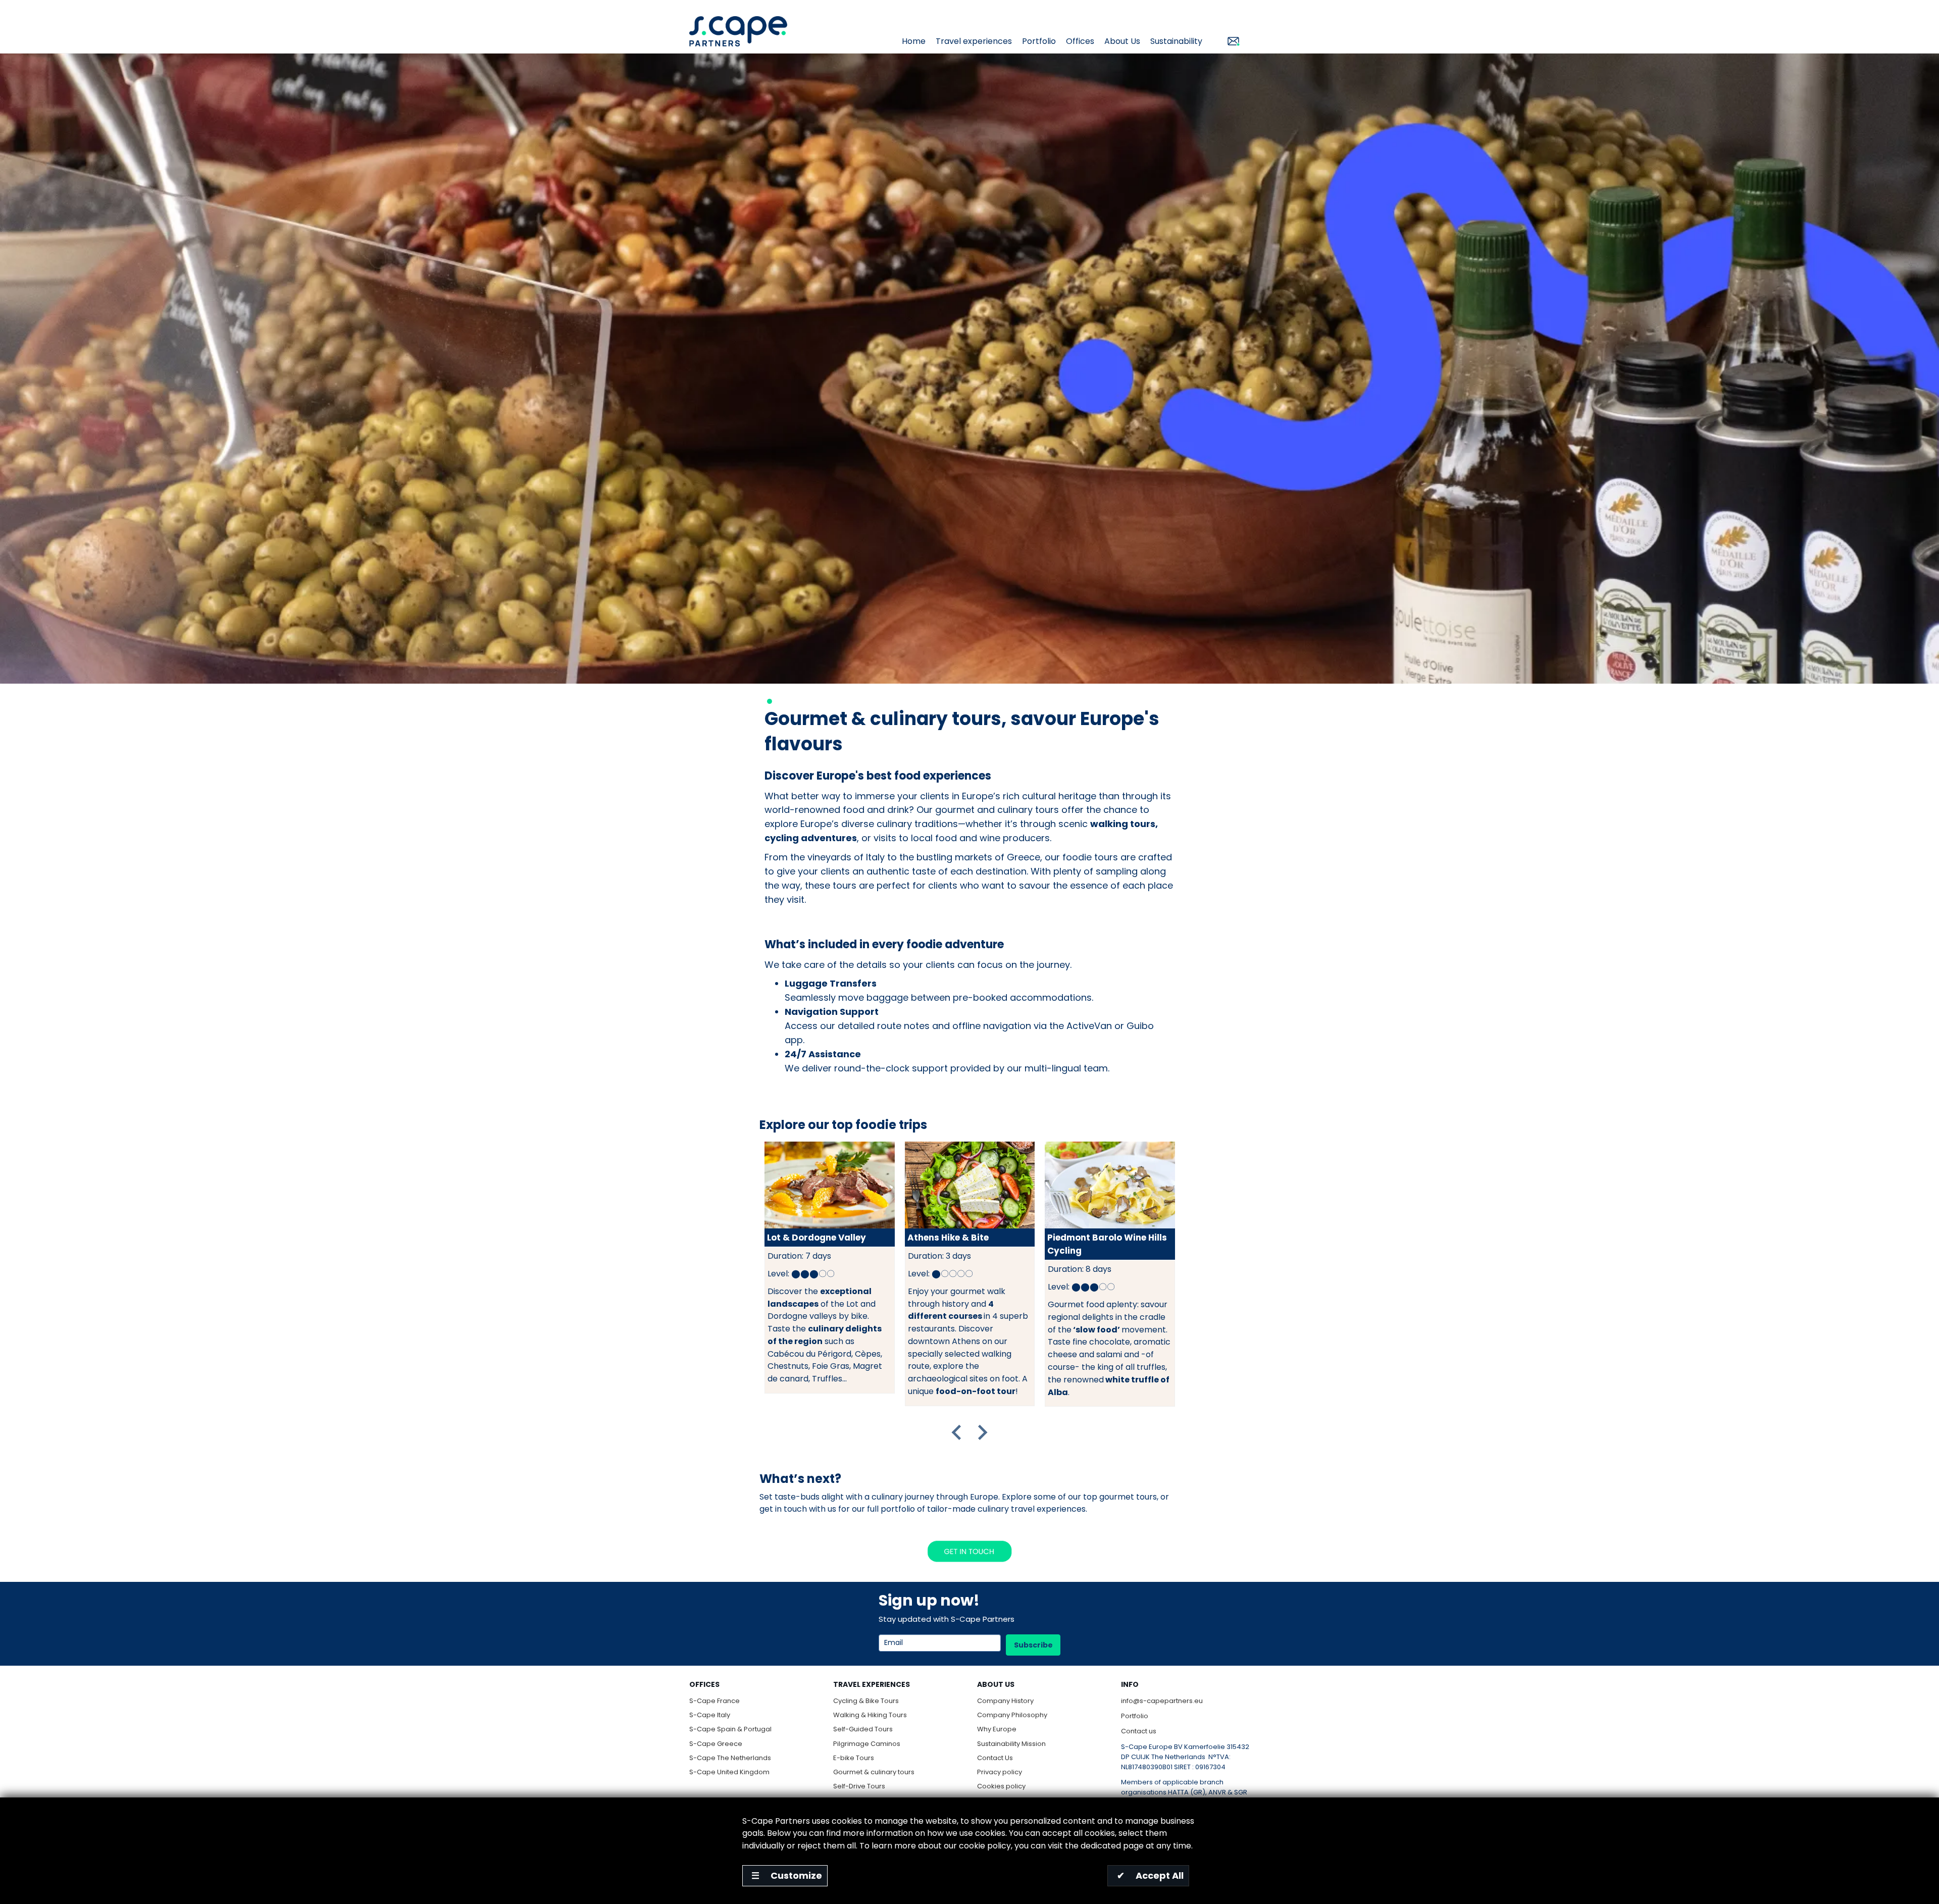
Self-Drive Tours (859, 1786)
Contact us (1139, 1731)
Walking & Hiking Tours (870, 1715)
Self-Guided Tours (863, 1729)
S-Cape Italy (710, 1715)
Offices (1080, 41)
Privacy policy (1000, 1772)
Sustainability (1176, 41)
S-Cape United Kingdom (729, 1772)
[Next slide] (982, 1432)
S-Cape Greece (716, 1744)
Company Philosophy (1012, 1715)
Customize (787, 1875)
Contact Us (995, 1758)
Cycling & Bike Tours (866, 1701)
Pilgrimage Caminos (867, 1744)
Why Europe (997, 1729)
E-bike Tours (854, 1758)
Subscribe (1033, 1645)
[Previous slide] (957, 1432)
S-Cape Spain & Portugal (730, 1729)
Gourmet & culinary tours (874, 1772)
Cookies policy (1001, 1786)
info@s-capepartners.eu (1162, 1701)
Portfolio (1039, 41)
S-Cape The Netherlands (730, 1758)
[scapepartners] (738, 31)
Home (914, 41)
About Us (1122, 41)
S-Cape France (715, 1701)
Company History (1005, 1701)
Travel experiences (974, 41)
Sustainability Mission (1011, 1744)
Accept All (1151, 1875)
